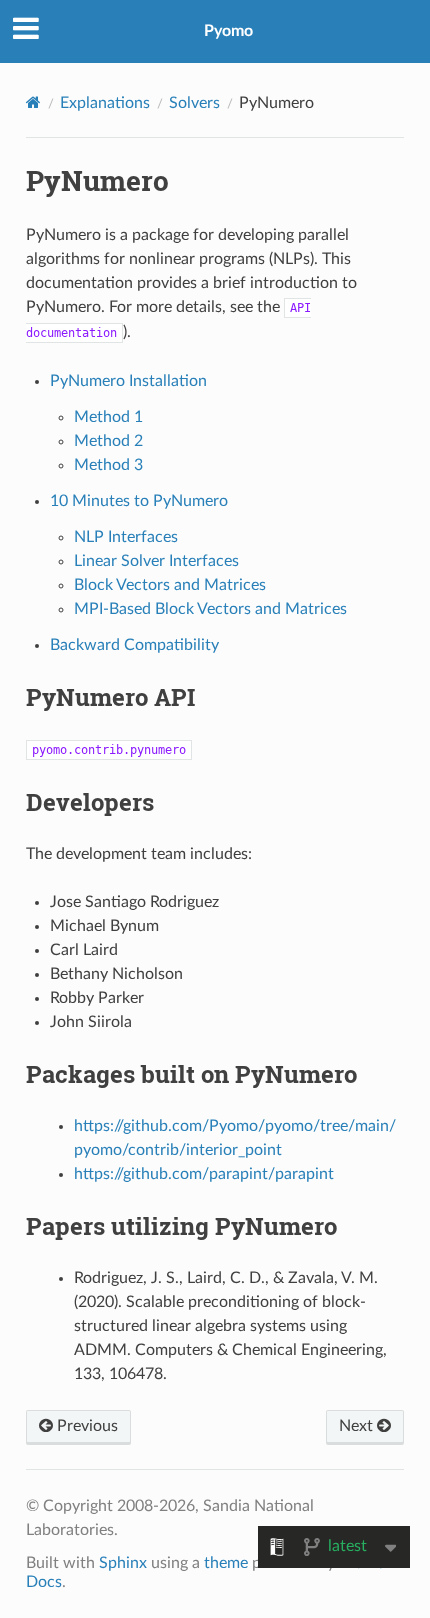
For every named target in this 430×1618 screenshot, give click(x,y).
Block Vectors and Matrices (170, 585)
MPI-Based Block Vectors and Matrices (210, 609)
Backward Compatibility (134, 645)
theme (226, 1563)
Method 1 (108, 417)
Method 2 (108, 441)
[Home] (33, 102)
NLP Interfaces (126, 537)
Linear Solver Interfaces (156, 561)
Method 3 (108, 465)
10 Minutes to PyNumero (139, 501)
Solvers (194, 103)
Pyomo (228, 31)
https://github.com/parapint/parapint (204, 1174)
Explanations (105, 103)
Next (358, 1426)
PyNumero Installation (128, 381)
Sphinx (123, 1563)
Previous (85, 1426)
